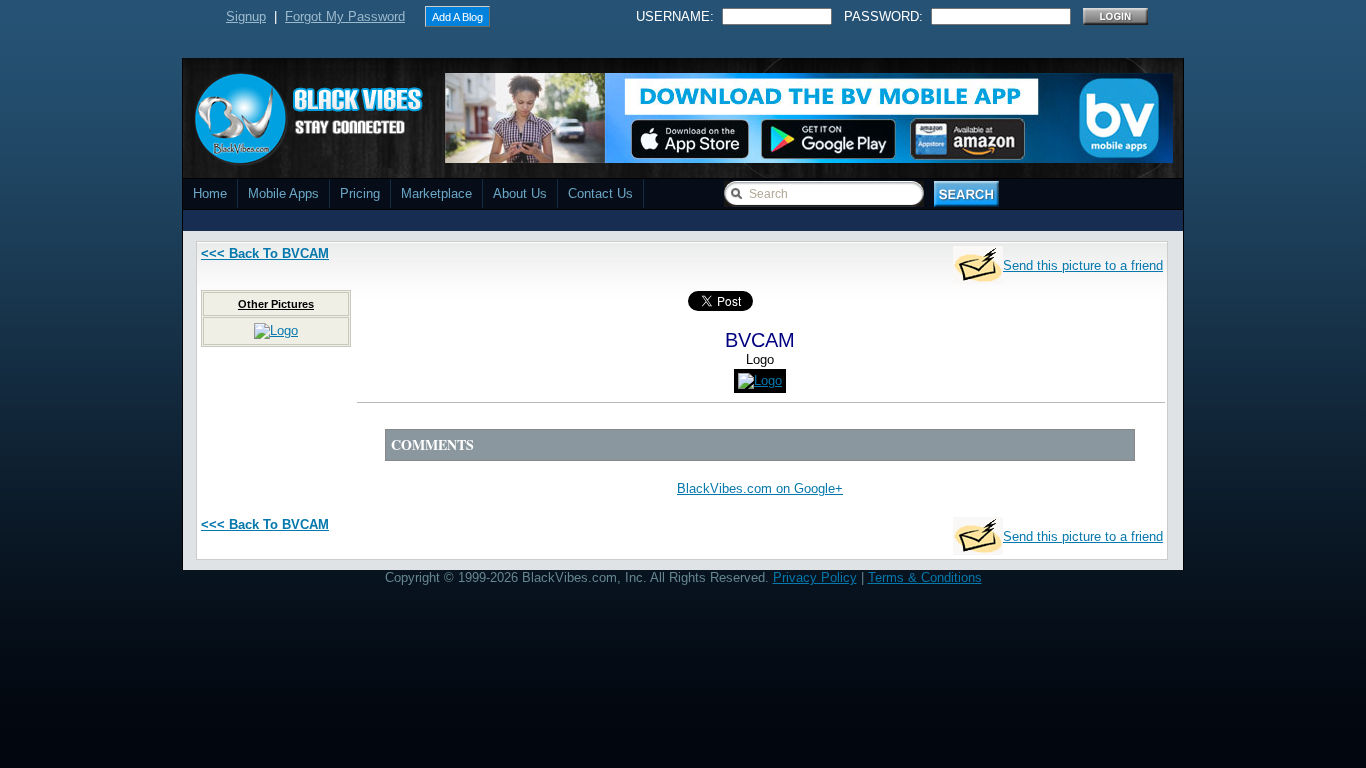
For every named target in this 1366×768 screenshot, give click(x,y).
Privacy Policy (815, 577)
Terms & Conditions (925, 577)
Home (210, 193)
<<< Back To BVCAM (265, 253)
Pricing (360, 193)
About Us (520, 193)
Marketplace (436, 193)
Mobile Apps (283, 193)
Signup (246, 16)
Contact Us (600, 193)
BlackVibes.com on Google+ (760, 488)
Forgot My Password (345, 16)
